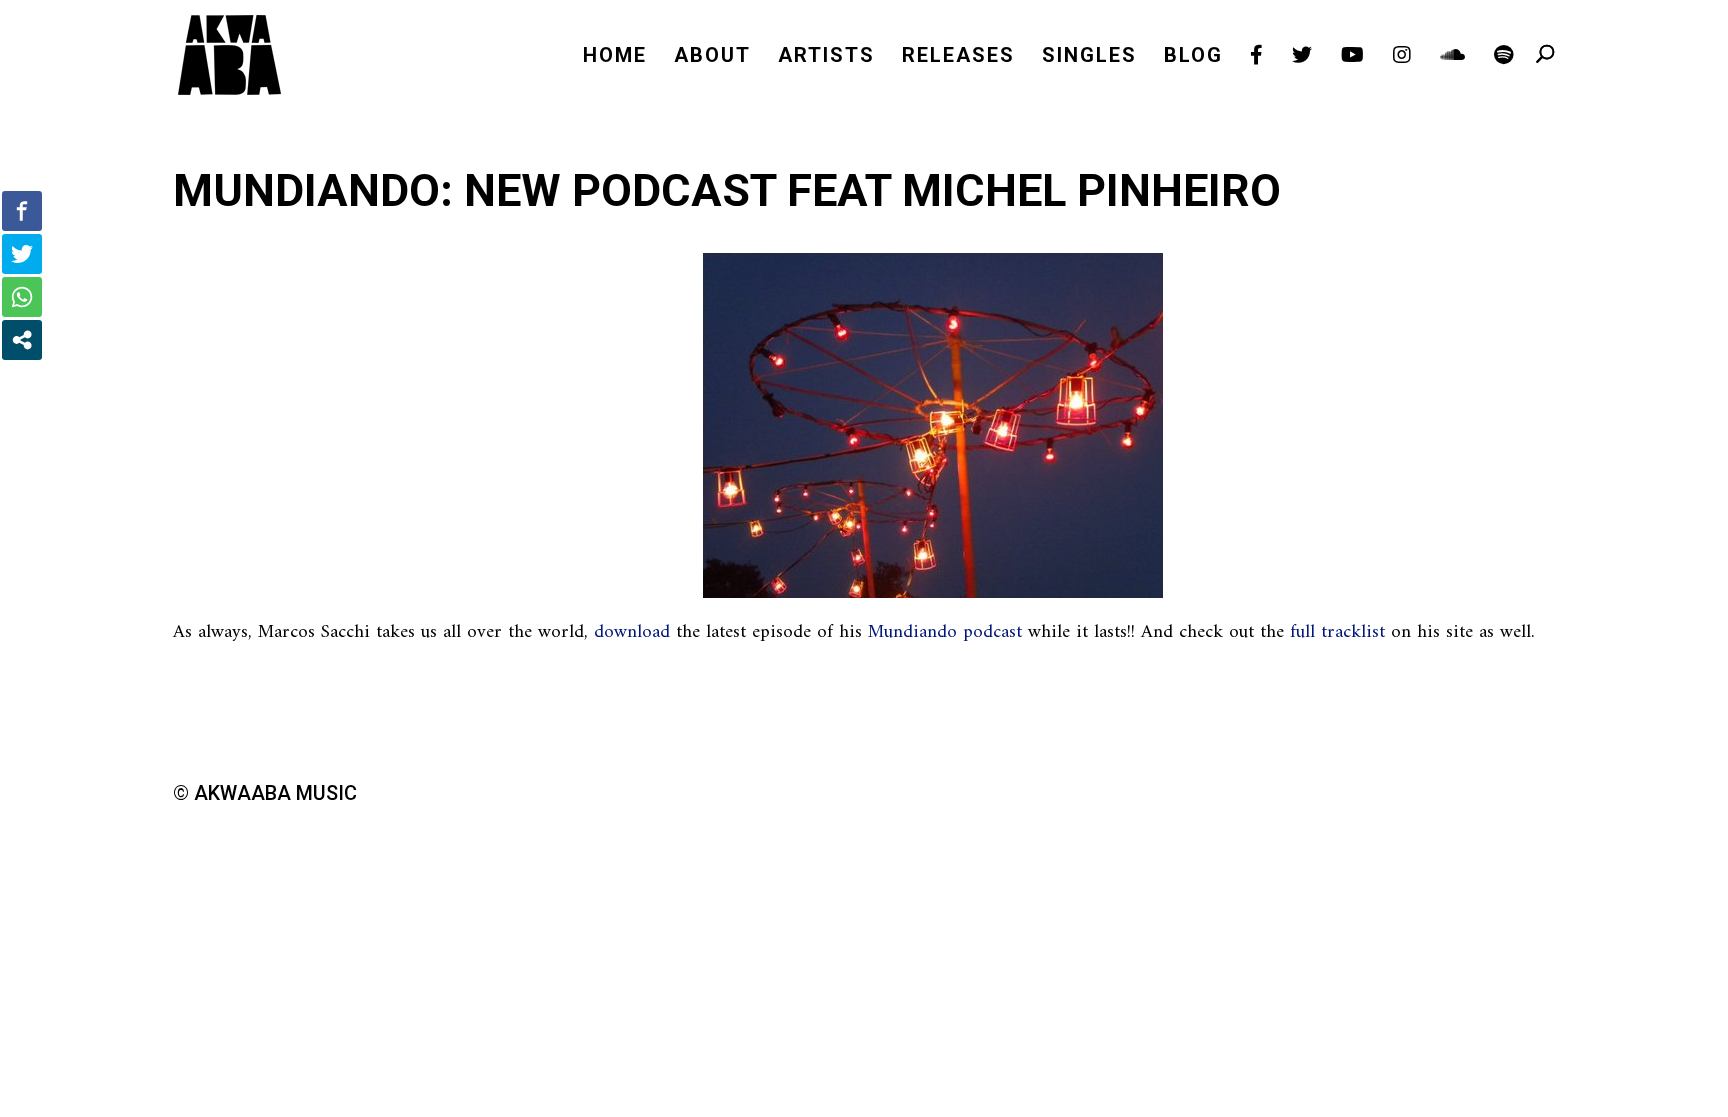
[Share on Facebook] (22, 211)
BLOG (1193, 57)
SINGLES (1089, 57)
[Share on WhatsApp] (22, 297)
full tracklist (1337, 632)
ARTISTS (826, 57)
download (632, 632)
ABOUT (712, 57)
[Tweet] (22, 254)
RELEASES (958, 57)
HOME (615, 57)
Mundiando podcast (945, 632)
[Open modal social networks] (22, 340)
